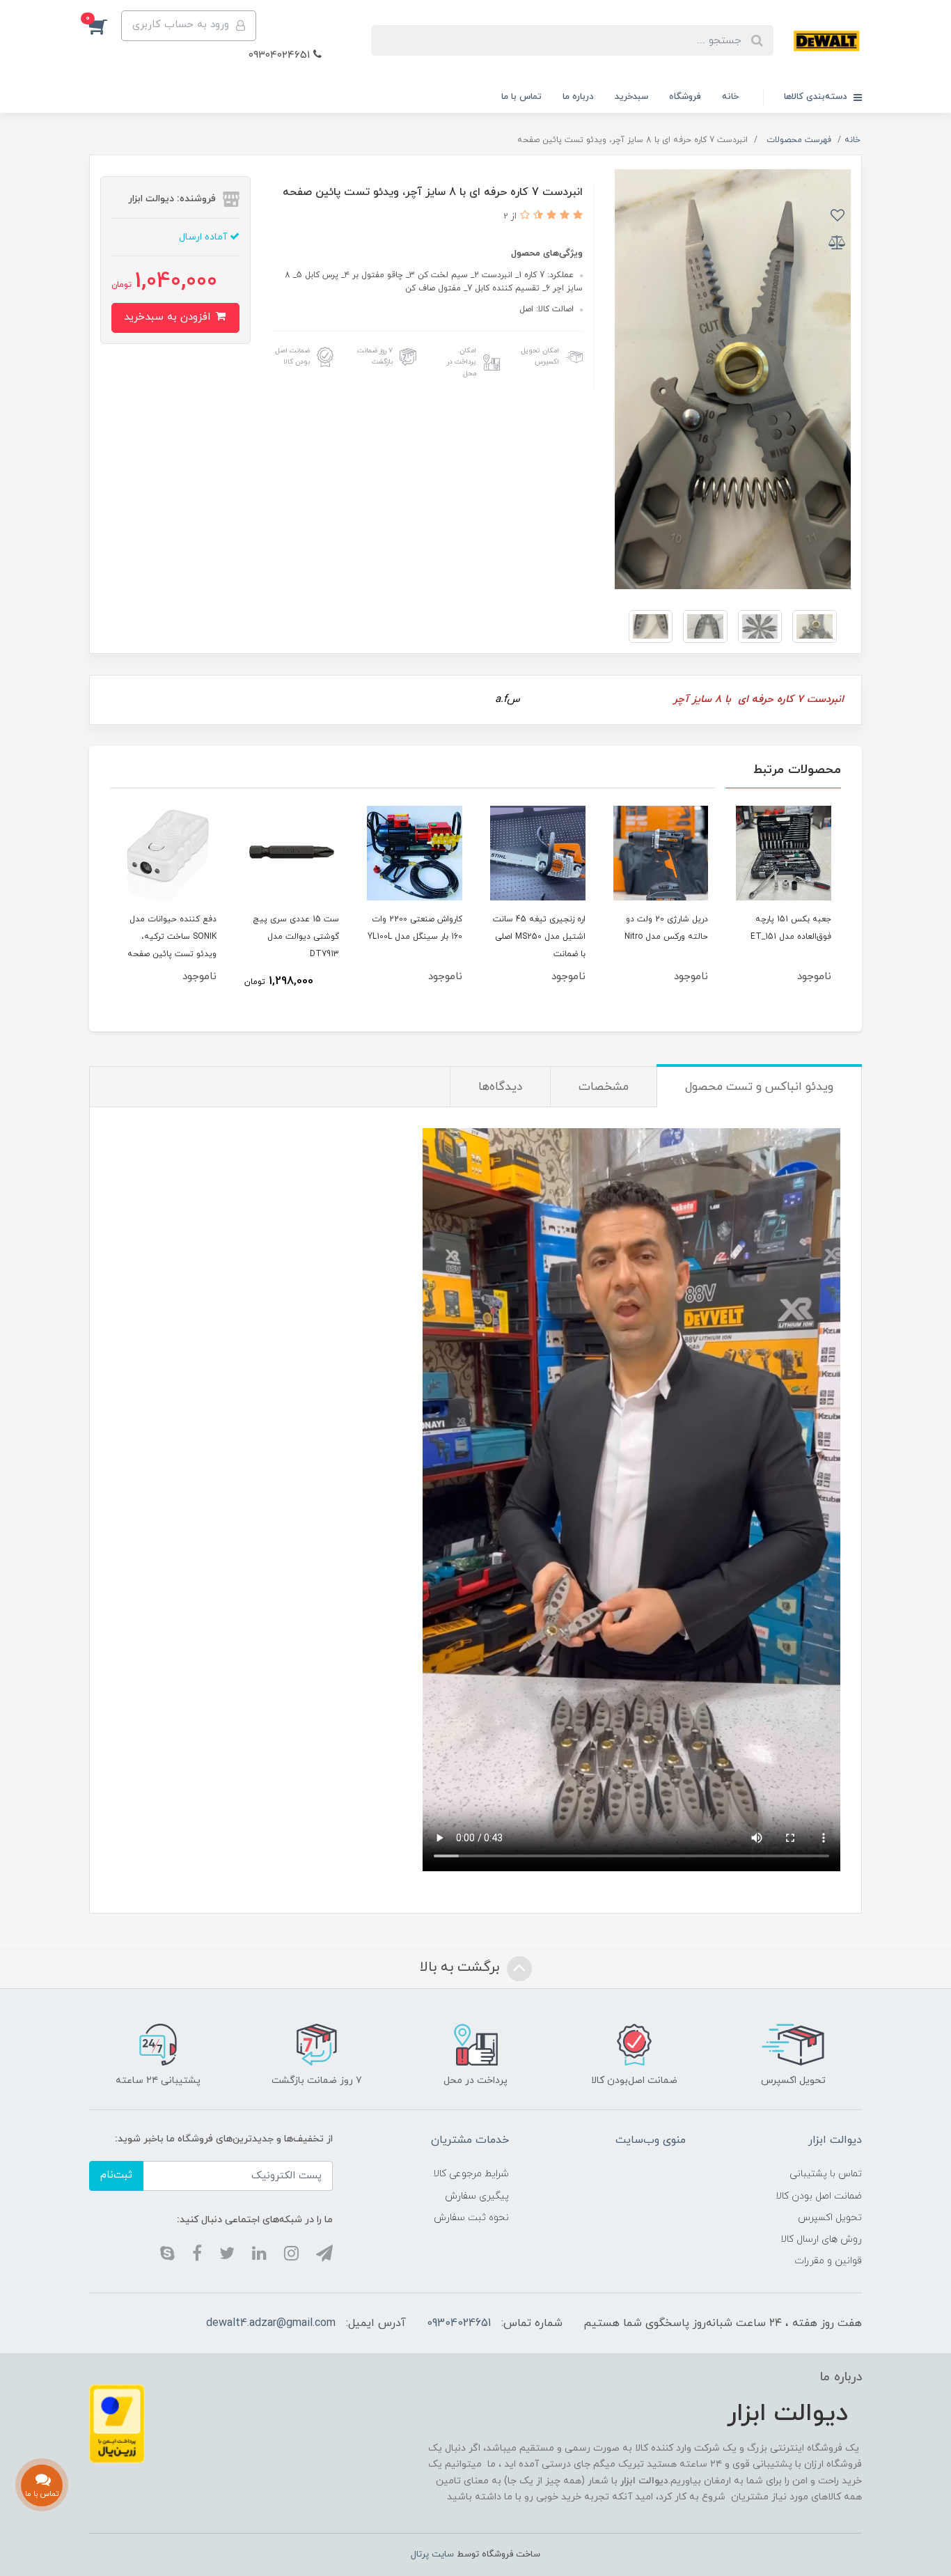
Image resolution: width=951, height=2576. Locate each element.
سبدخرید (631, 97)
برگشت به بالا (462, 1967)
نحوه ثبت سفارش (471, 2218)
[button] (105, 26)
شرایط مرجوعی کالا (471, 2174)
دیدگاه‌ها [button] (500, 1087)
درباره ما (578, 97)
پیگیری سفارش (477, 2196)
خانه (730, 97)
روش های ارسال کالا (821, 2239)
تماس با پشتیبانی (826, 2174)
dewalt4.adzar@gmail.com (271, 2323)
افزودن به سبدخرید (169, 317)
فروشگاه (685, 97)
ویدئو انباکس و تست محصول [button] (759, 1087)
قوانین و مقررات (828, 2261)
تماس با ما (521, 97)
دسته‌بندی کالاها (817, 97)
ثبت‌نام (116, 2175)
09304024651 (281, 55)
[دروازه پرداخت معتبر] (117, 2423)
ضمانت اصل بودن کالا (819, 2196)
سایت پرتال (432, 2554)
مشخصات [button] (604, 1087)
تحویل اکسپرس (830, 2218)
